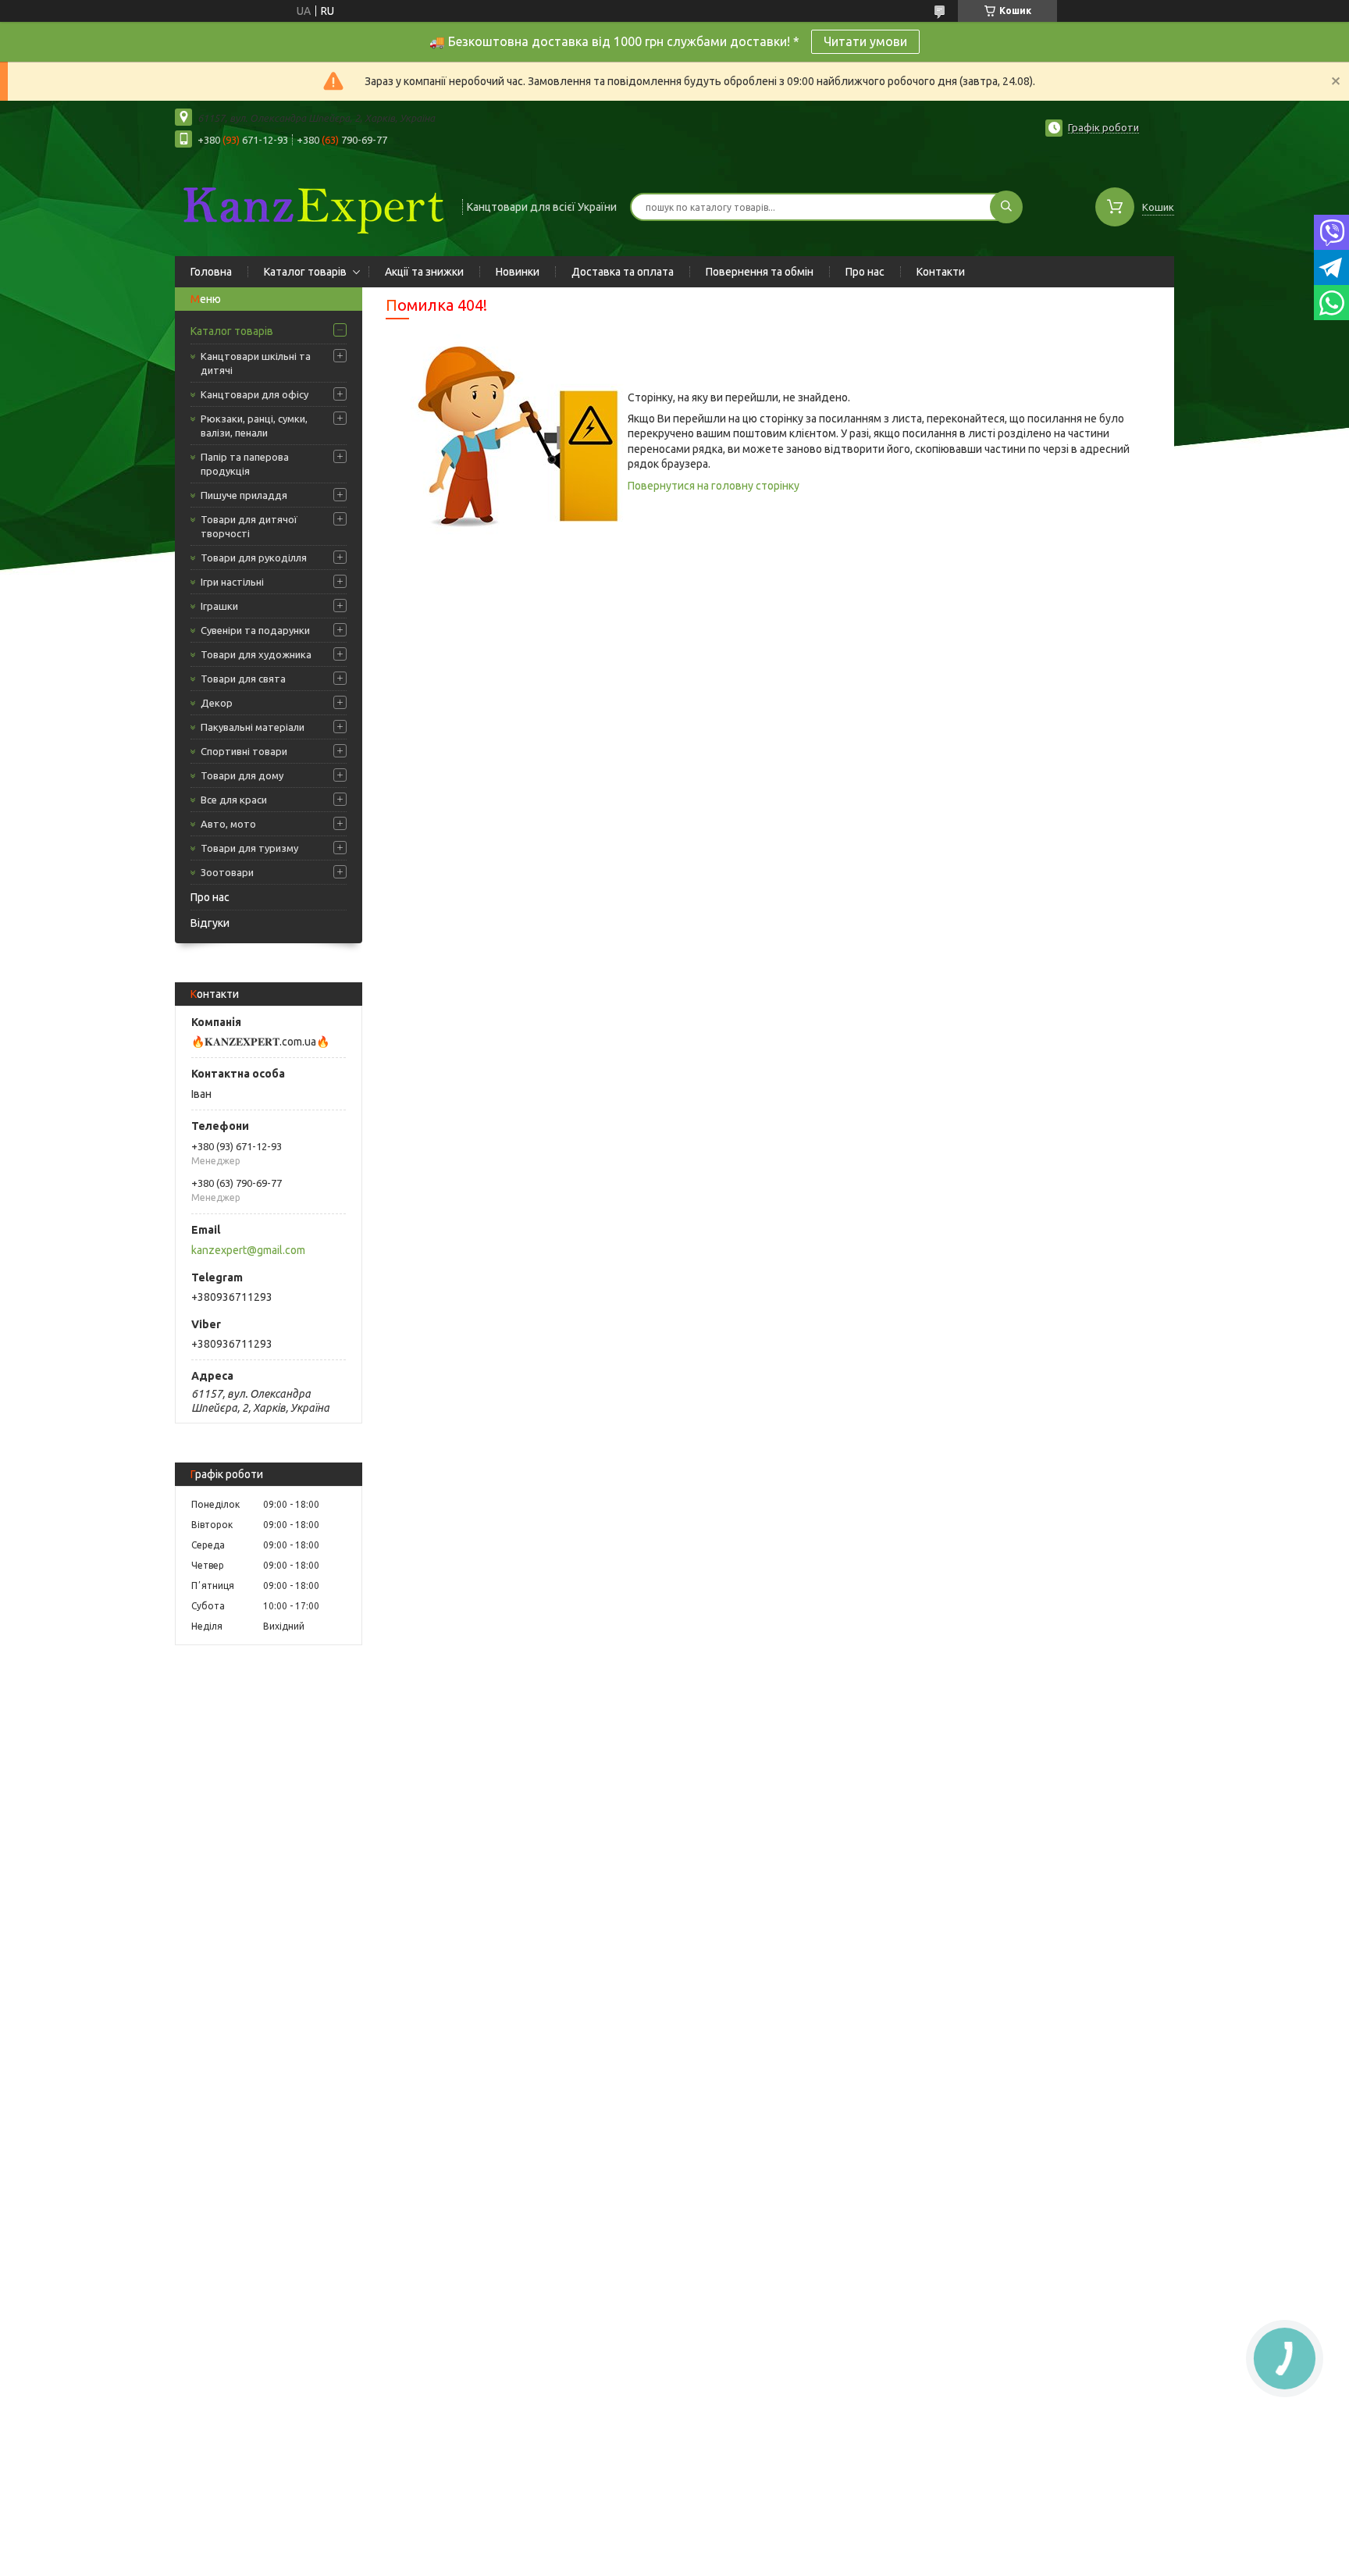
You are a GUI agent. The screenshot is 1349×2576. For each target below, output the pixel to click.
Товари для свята (243, 679)
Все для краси (234, 800)
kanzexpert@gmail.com (248, 1250)
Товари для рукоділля (254, 558)
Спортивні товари (244, 751)
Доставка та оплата (623, 272)
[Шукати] (1006, 207)
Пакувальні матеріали (253, 727)
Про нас (865, 272)
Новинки (518, 272)
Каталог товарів (305, 272)
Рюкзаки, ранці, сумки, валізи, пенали (254, 426)
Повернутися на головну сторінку (714, 486)
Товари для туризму (249, 848)
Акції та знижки (424, 272)
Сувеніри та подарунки (255, 630)
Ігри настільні (232, 582)
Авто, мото (228, 824)
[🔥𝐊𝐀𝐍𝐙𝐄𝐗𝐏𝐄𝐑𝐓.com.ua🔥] (311, 205)
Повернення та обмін (760, 272)
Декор (217, 703)
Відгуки (210, 923)
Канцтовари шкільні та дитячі (256, 363)
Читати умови (865, 41)
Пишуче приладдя (244, 495)
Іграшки (219, 606)
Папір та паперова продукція (245, 464)
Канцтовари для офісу (254, 394)
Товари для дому (242, 775)
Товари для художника (256, 654)
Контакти (941, 272)
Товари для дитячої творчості (249, 526)
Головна (211, 272)
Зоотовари (227, 872)
